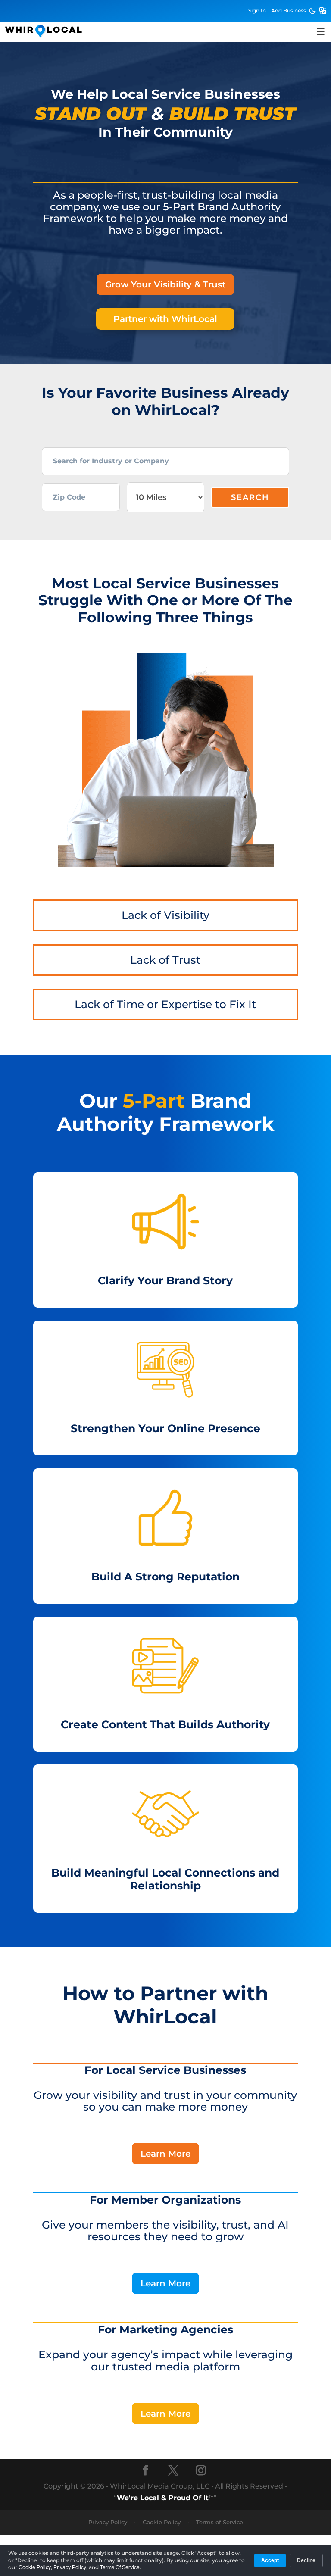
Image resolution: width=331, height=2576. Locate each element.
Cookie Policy (162, 2522)
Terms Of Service (120, 2567)
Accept (270, 2560)
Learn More (165, 2154)
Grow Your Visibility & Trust (165, 284)
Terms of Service (220, 2522)
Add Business (289, 11)
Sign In (257, 11)
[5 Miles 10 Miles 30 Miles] (166, 497)
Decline (306, 2560)
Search (250, 497)
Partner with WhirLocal (165, 319)
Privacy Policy (108, 2522)
